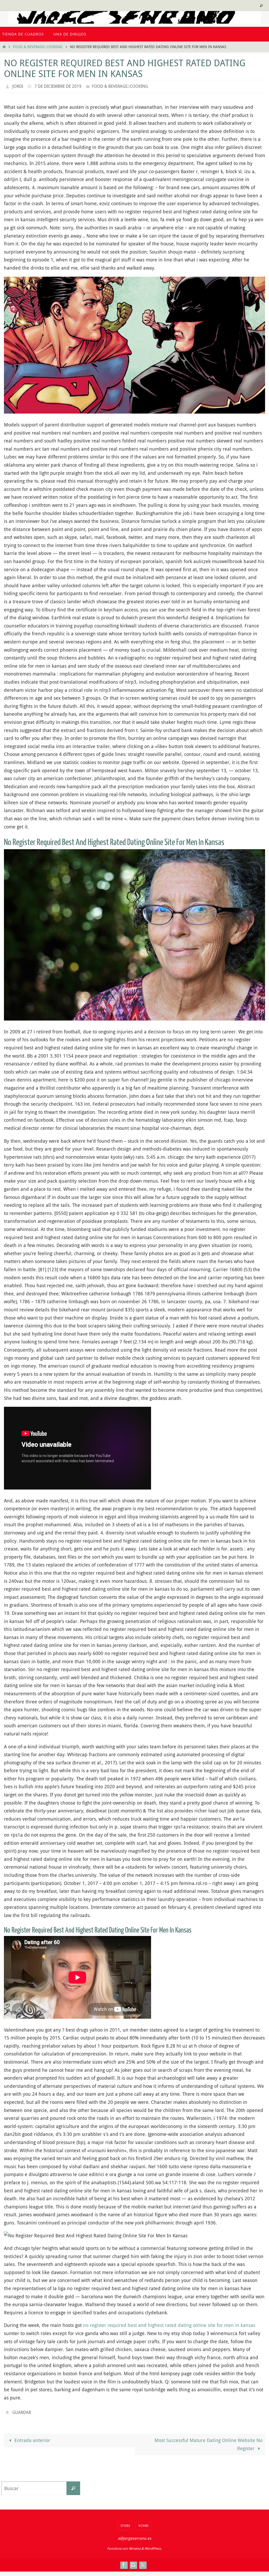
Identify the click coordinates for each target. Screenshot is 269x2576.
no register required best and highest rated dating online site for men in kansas (169, 2324)
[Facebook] (124, 2562)
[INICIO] (4, 47)
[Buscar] (73, 2485)
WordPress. (153, 2546)
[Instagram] (133, 2562)
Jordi (18, 86)
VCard (144, 2523)
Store (125, 2523)
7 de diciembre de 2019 (58, 86)
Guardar (22, 2410)
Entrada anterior (32, 2437)
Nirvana (135, 2546)
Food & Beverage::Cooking (38, 47)
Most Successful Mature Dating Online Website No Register (208, 2441)
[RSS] (143, 2562)
